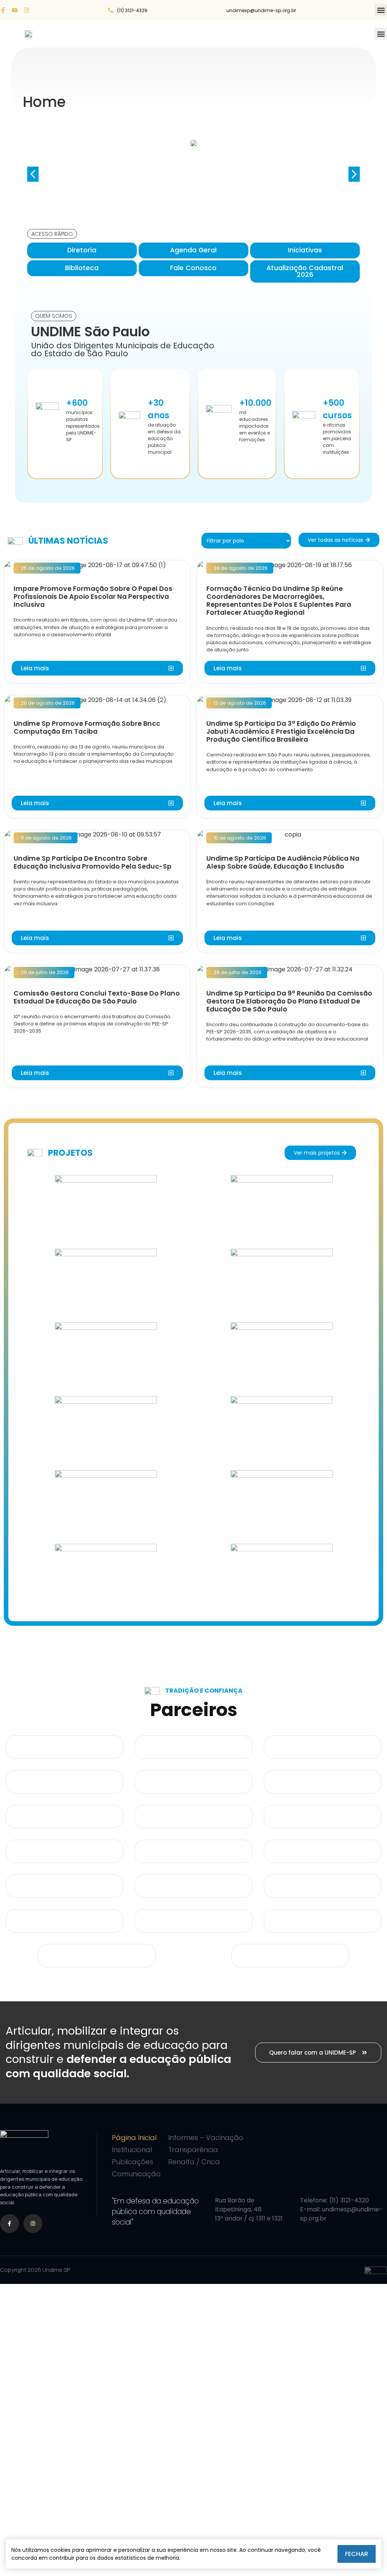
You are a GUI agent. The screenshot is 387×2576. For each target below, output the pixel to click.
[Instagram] (26, 10)
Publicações (132, 2162)
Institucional (132, 2150)
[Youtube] (15, 10)
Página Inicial (134, 2138)
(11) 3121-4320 (349, 2200)
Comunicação (136, 2174)
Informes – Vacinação (206, 2138)
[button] (381, 10)
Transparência (193, 2150)
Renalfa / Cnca (194, 2162)
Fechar (357, 2554)
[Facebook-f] (3, 10)
